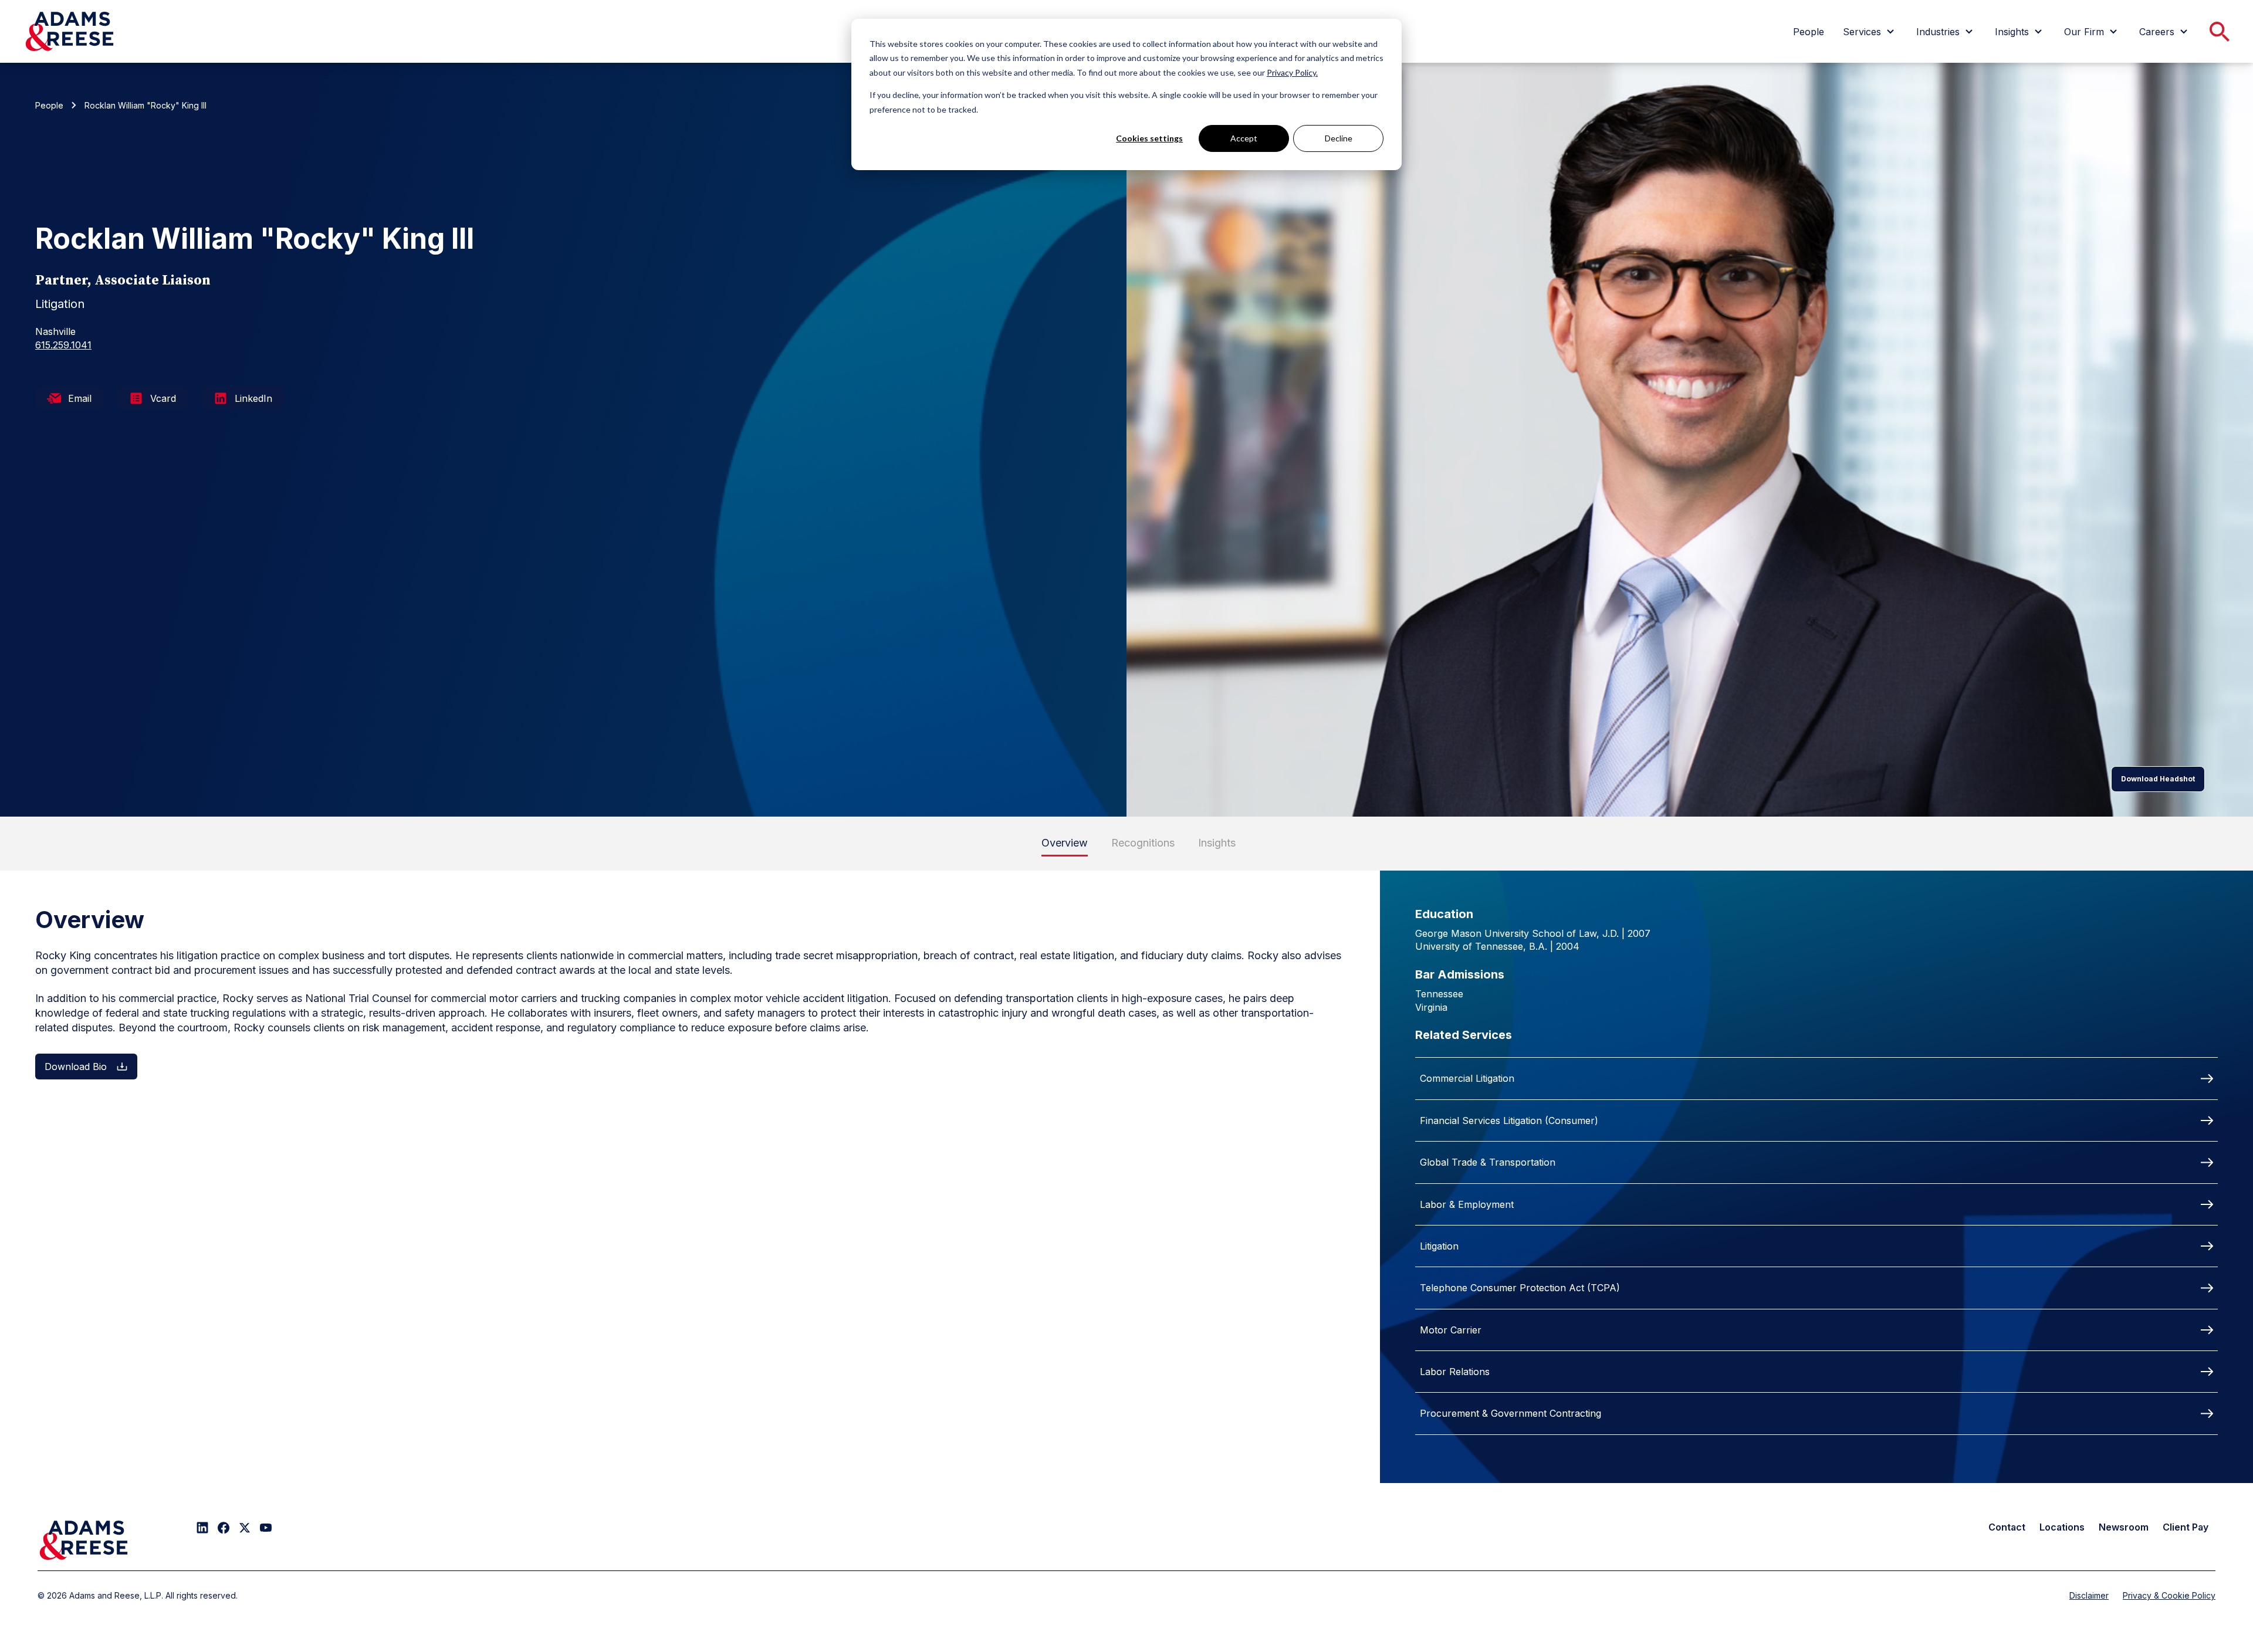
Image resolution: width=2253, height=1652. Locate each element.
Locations (2062, 1527)
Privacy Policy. (1292, 72)
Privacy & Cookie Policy (2169, 1595)
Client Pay (2186, 1527)
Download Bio (76, 1067)
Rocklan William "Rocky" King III (146, 105)
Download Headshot (2158, 779)
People (49, 105)
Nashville (55, 331)
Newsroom (2124, 1527)
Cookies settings (1149, 138)
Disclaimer (2089, 1595)
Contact (2007, 1527)
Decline (1339, 138)
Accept (1244, 138)
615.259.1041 (63, 345)
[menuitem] (1809, 32)
